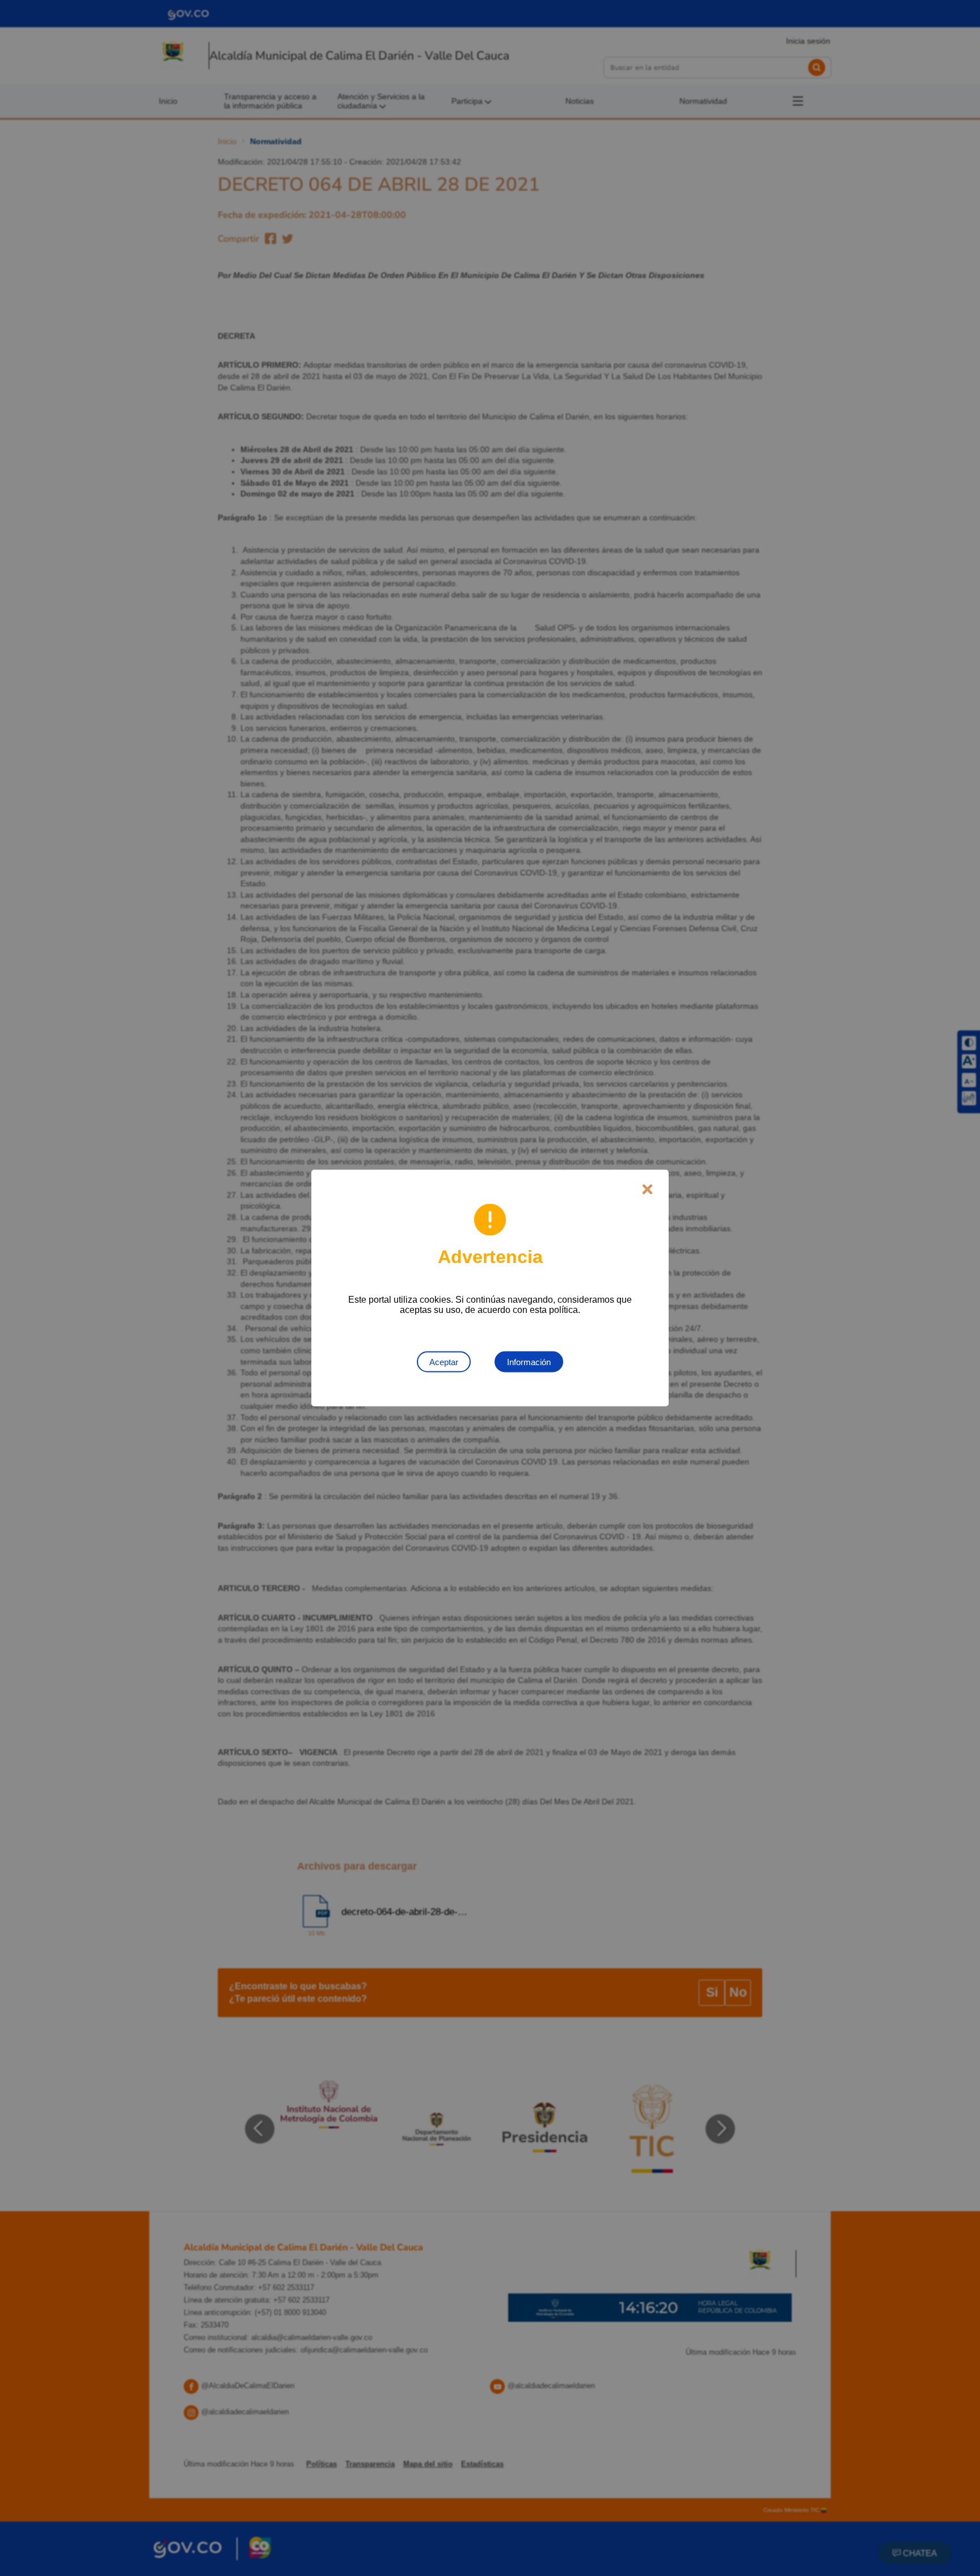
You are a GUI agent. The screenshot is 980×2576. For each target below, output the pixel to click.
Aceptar (444, 1362)
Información (529, 1362)
